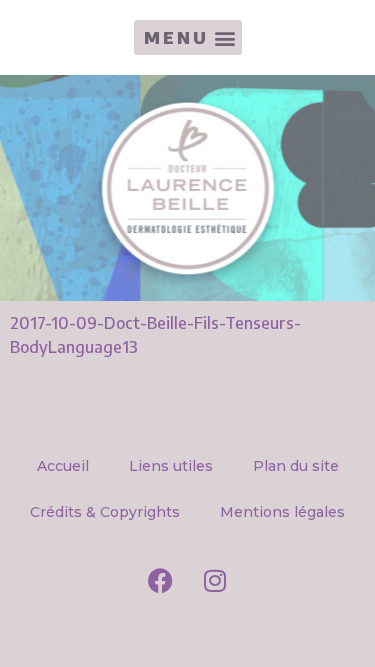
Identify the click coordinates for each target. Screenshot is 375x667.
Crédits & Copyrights (105, 512)
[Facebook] (160, 580)
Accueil (63, 466)
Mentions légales (282, 512)
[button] (188, 37)
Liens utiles (171, 466)
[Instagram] (215, 580)
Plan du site (296, 466)
